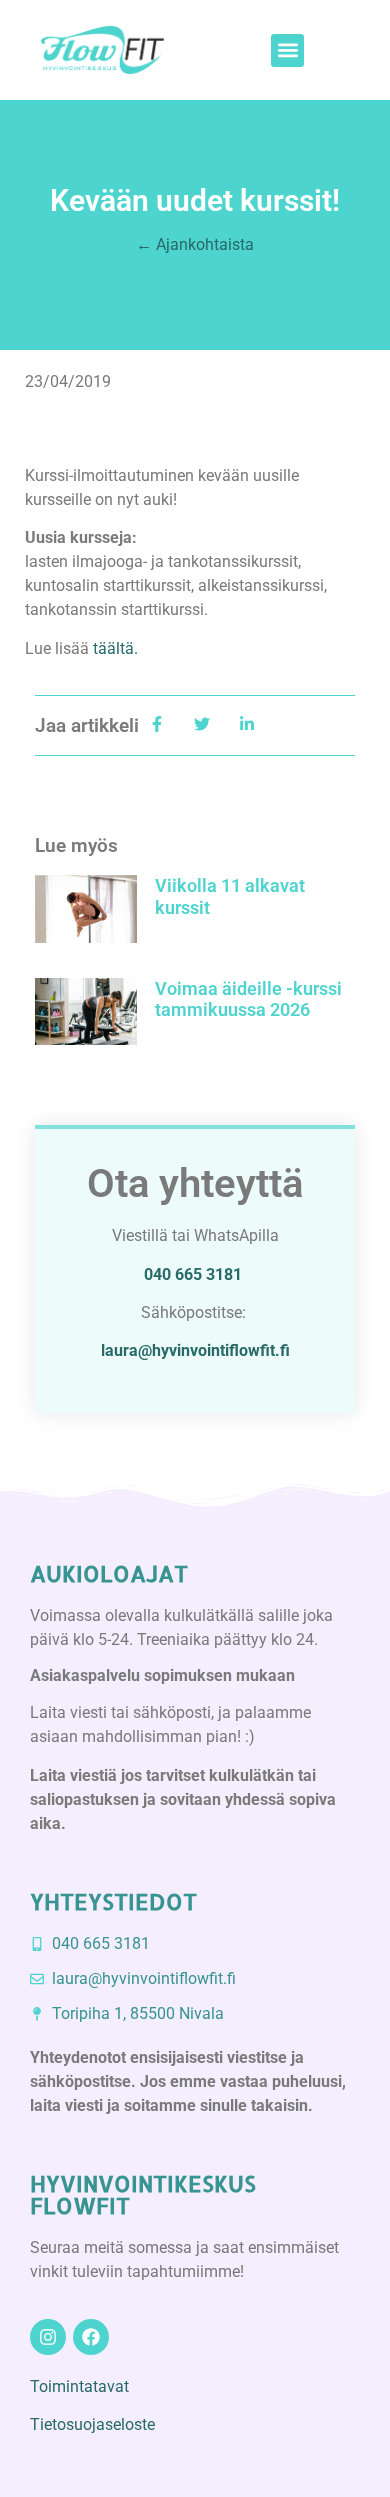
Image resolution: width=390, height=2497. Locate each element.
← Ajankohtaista (195, 244)
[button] (287, 50)
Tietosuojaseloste (92, 2424)
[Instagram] (48, 2337)
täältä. (115, 648)
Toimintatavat (79, 2386)
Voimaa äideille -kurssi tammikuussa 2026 (248, 999)
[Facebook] (91, 2337)
